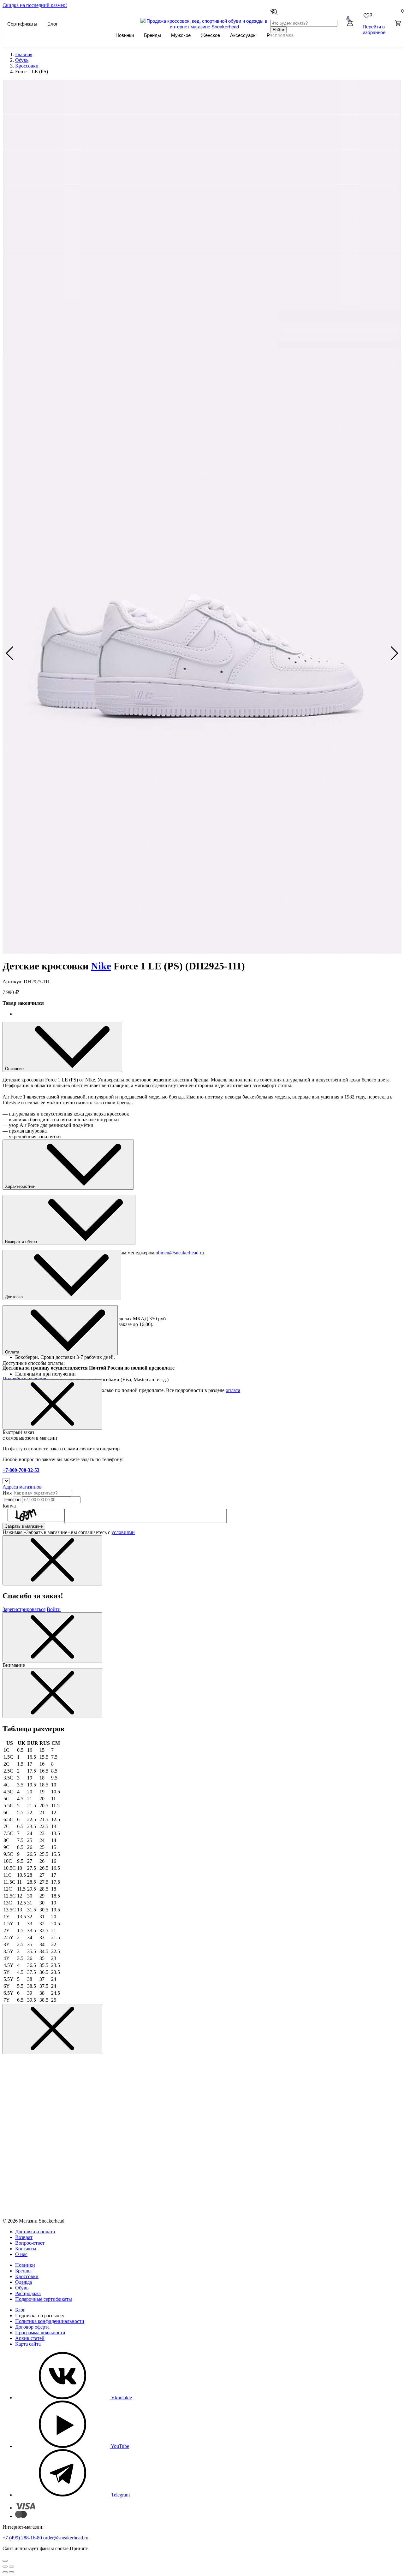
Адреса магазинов (22, 1487)
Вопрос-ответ (30, 2243)
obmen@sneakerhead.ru (180, 1253)
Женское (210, 35)
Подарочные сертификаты (44, 2299)
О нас (21, 2254)
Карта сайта (28, 2344)
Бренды (152, 35)
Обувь (22, 2288)
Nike (101, 966)
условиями (123, 1532)
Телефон (12, 1499)
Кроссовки (27, 2276)
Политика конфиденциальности (50, 2321)
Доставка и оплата (35, 2232)
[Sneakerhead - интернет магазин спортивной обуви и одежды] (205, 26)
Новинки (125, 35)
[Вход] (350, 24)
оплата (233, 1390)
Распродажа (28, 2293)
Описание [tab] (15, 1069)
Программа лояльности (40, 2333)
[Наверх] (5, 2561)
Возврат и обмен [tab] (22, 1242)
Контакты (26, 2249)
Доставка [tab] (15, 1297)
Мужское (181, 35)
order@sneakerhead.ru (66, 2538)
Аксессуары (243, 35)
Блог (52, 24)
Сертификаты (22, 24)
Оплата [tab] (13, 1352)
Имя (7, 1493)
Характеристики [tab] (21, 1186)
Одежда (24, 2282)
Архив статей (30, 2338)
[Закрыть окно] (52, 1404)
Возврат (24, 2237)
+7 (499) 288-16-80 (22, 2538)
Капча (9, 1506)
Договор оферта (32, 2327)
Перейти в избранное (374, 29)
